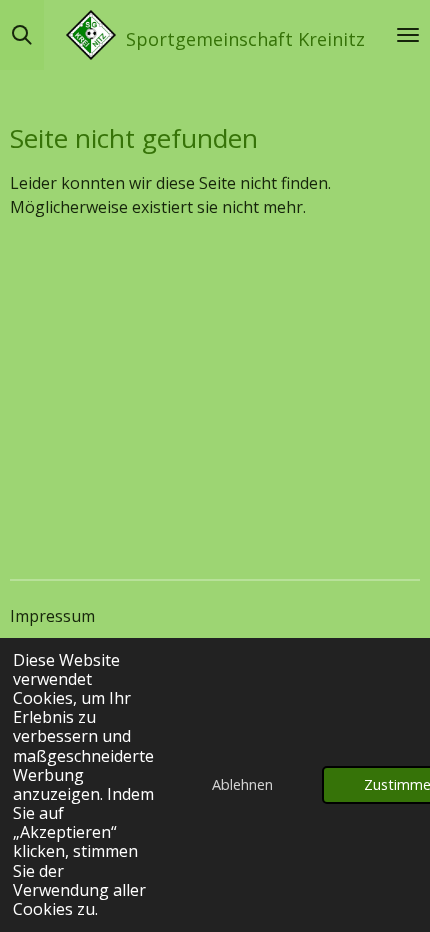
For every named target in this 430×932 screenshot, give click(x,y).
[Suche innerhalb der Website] (22, 35)
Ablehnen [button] (242, 784)
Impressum (52, 616)
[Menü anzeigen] (408, 35)
